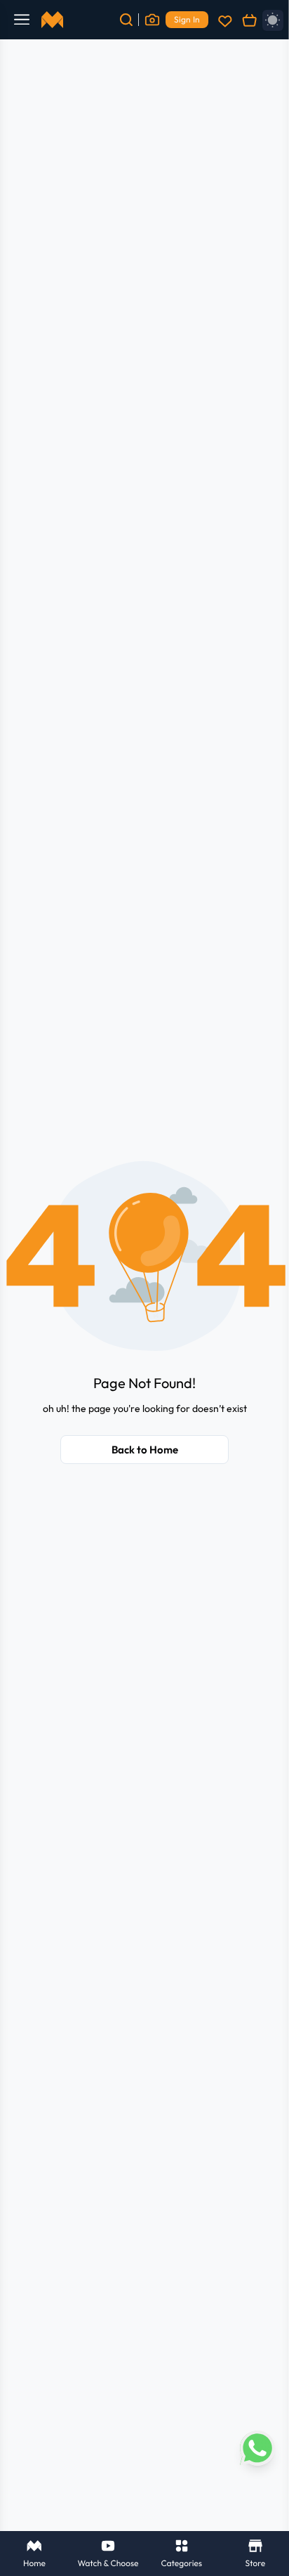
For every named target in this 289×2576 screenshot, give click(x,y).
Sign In (187, 19)
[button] (144, 1257)
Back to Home (145, 1450)
